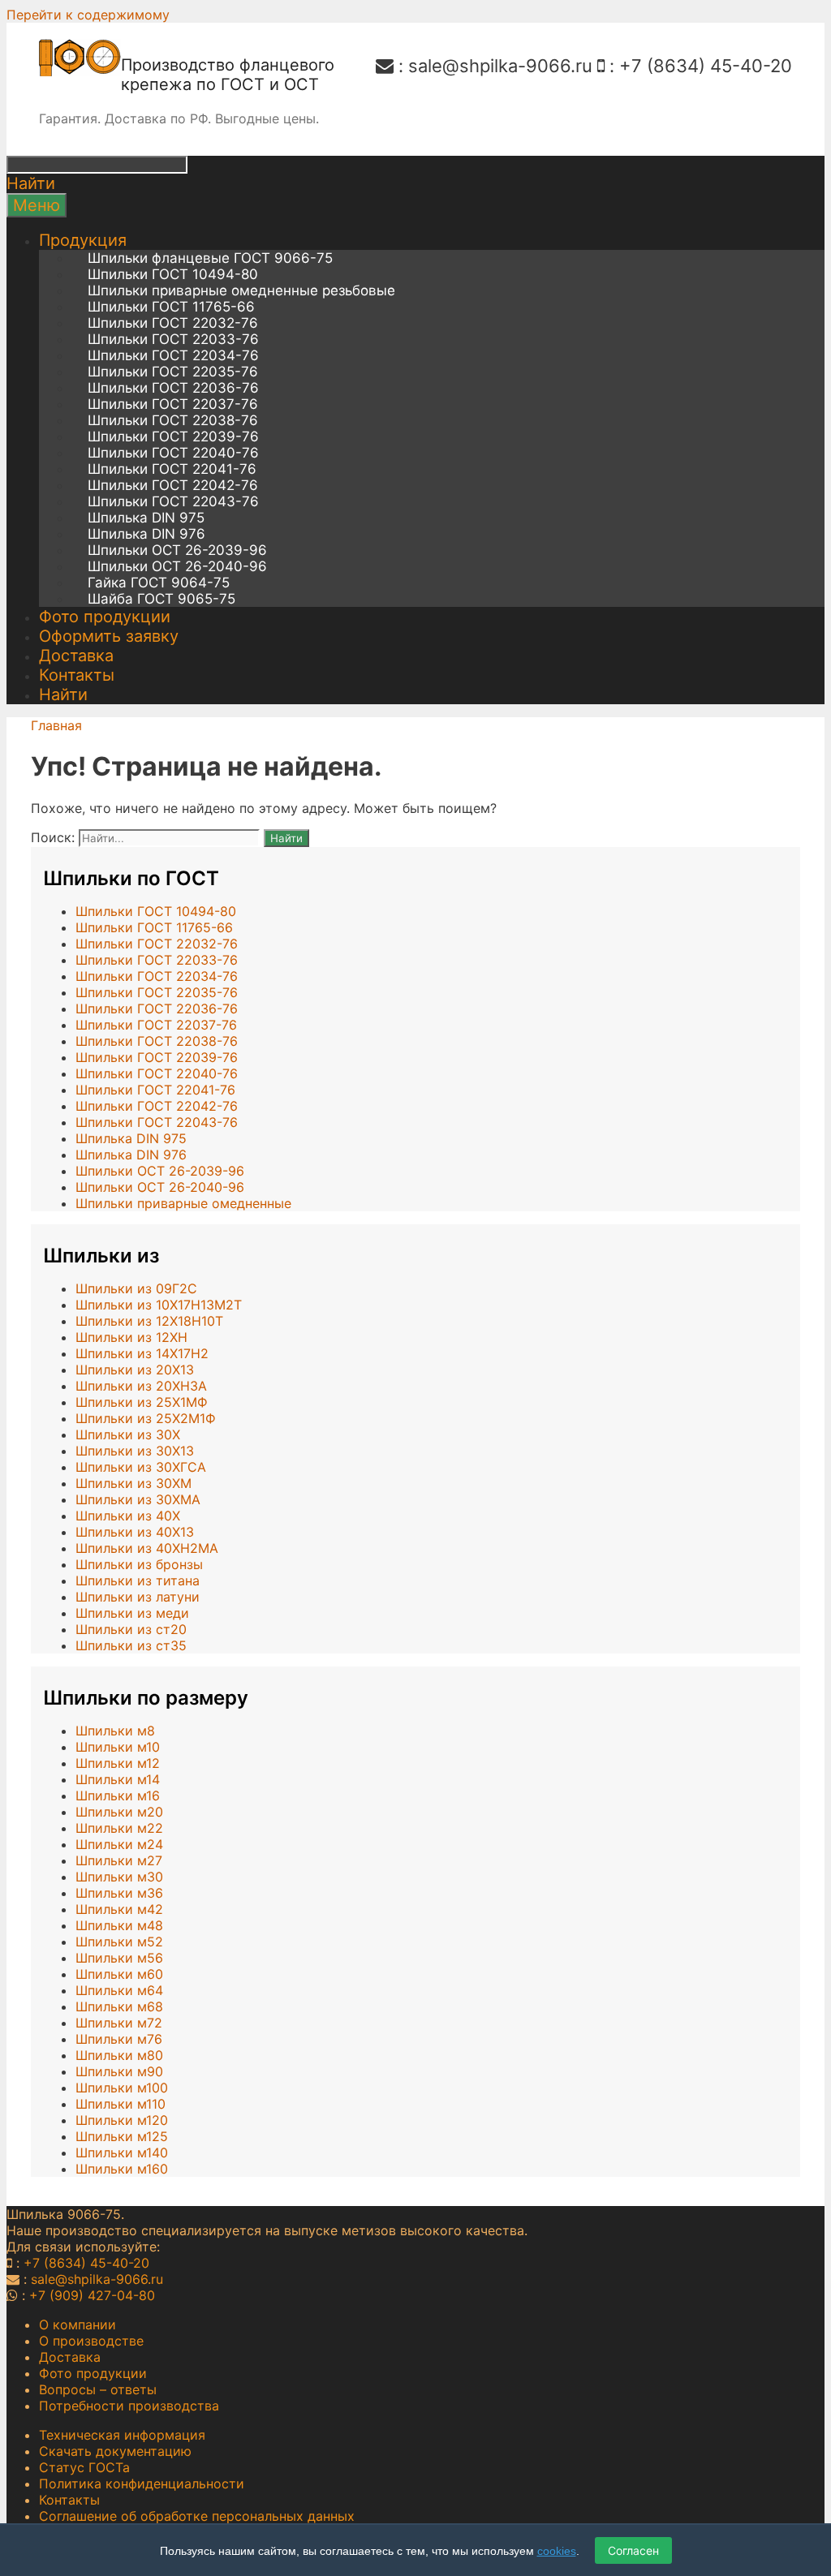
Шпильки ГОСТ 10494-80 (173, 274)
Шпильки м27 (119, 1860)
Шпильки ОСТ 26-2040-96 (177, 566)
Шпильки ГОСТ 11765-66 (171, 307)
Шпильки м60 (119, 1974)
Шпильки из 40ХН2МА (147, 1548)
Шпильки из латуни (138, 1597)
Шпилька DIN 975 (146, 518)
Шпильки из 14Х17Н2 (142, 1353)
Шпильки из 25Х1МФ (142, 1402)
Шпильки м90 (119, 2071)
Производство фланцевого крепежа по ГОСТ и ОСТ (228, 75)
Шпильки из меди (132, 1613)
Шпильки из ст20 (131, 1629)
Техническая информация (122, 2435)
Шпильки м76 (119, 2039)
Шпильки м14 (118, 1779)
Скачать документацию (115, 2451)
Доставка (76, 656)
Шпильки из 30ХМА (138, 1499)
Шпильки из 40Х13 (135, 1532)
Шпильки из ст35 (131, 1645)
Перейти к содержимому (88, 15)
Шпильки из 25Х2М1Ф (146, 1418)
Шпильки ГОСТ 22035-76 (173, 372)
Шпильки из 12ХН (131, 1337)
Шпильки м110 (121, 2104)
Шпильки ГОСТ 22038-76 (173, 420)
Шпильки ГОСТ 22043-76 (173, 501)
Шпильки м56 (119, 1958)
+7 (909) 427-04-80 (92, 2295)
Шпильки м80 (119, 2055)
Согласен (633, 2550)
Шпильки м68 (119, 2006)
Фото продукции (105, 617)
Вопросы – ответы (98, 2389)
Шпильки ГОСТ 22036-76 (173, 388)
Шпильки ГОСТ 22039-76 (173, 437)
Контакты (77, 675)
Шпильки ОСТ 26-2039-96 (177, 550)
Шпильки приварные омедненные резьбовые (241, 290)
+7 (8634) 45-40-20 (706, 66)
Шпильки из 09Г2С (136, 1288)
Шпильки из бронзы (139, 1564)
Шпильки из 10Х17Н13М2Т (159, 1305)
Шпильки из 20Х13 (135, 1370)
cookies (557, 2551)
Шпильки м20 (119, 1812)
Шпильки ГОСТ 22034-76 (173, 355)
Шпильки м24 (119, 1844)
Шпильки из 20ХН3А (141, 1386)
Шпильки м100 (122, 2088)
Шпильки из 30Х (128, 1434)
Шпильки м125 (122, 2136)
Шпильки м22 (119, 1828)
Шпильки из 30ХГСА (141, 1467)
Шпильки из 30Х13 (135, 1451)
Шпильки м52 (119, 1942)
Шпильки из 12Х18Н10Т (149, 1321)
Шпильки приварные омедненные (183, 1203)
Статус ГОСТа (84, 2467)
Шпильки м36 (119, 1893)
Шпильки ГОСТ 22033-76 (173, 339)
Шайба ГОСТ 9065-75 (161, 599)
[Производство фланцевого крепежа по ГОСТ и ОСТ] (80, 71)
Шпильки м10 (118, 1747)
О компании (78, 2324)
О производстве (91, 2341)
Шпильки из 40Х (128, 1516)
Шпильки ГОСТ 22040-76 (173, 453)
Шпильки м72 (119, 2023)
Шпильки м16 (118, 1795)
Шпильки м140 (122, 2152)
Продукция (83, 240)
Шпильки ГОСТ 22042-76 (173, 485)
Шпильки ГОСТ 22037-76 (173, 404)
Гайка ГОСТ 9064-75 (159, 583)
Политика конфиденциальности (142, 2484)
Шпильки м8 (115, 1731)
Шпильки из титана (138, 1580)
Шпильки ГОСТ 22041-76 (172, 469)
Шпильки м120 (122, 2120)
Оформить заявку (109, 636)
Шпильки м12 (118, 1763)
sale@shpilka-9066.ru (500, 66)
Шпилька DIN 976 (146, 534)
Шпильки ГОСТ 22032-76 (173, 323)
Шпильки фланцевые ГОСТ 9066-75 (210, 258)
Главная (56, 725)
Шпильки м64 (119, 1990)
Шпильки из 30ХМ (133, 1483)
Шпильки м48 (119, 1925)
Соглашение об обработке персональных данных (197, 2516)
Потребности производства (129, 2406)
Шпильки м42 (119, 1909)
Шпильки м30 (119, 1877)
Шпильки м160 (122, 2169)
